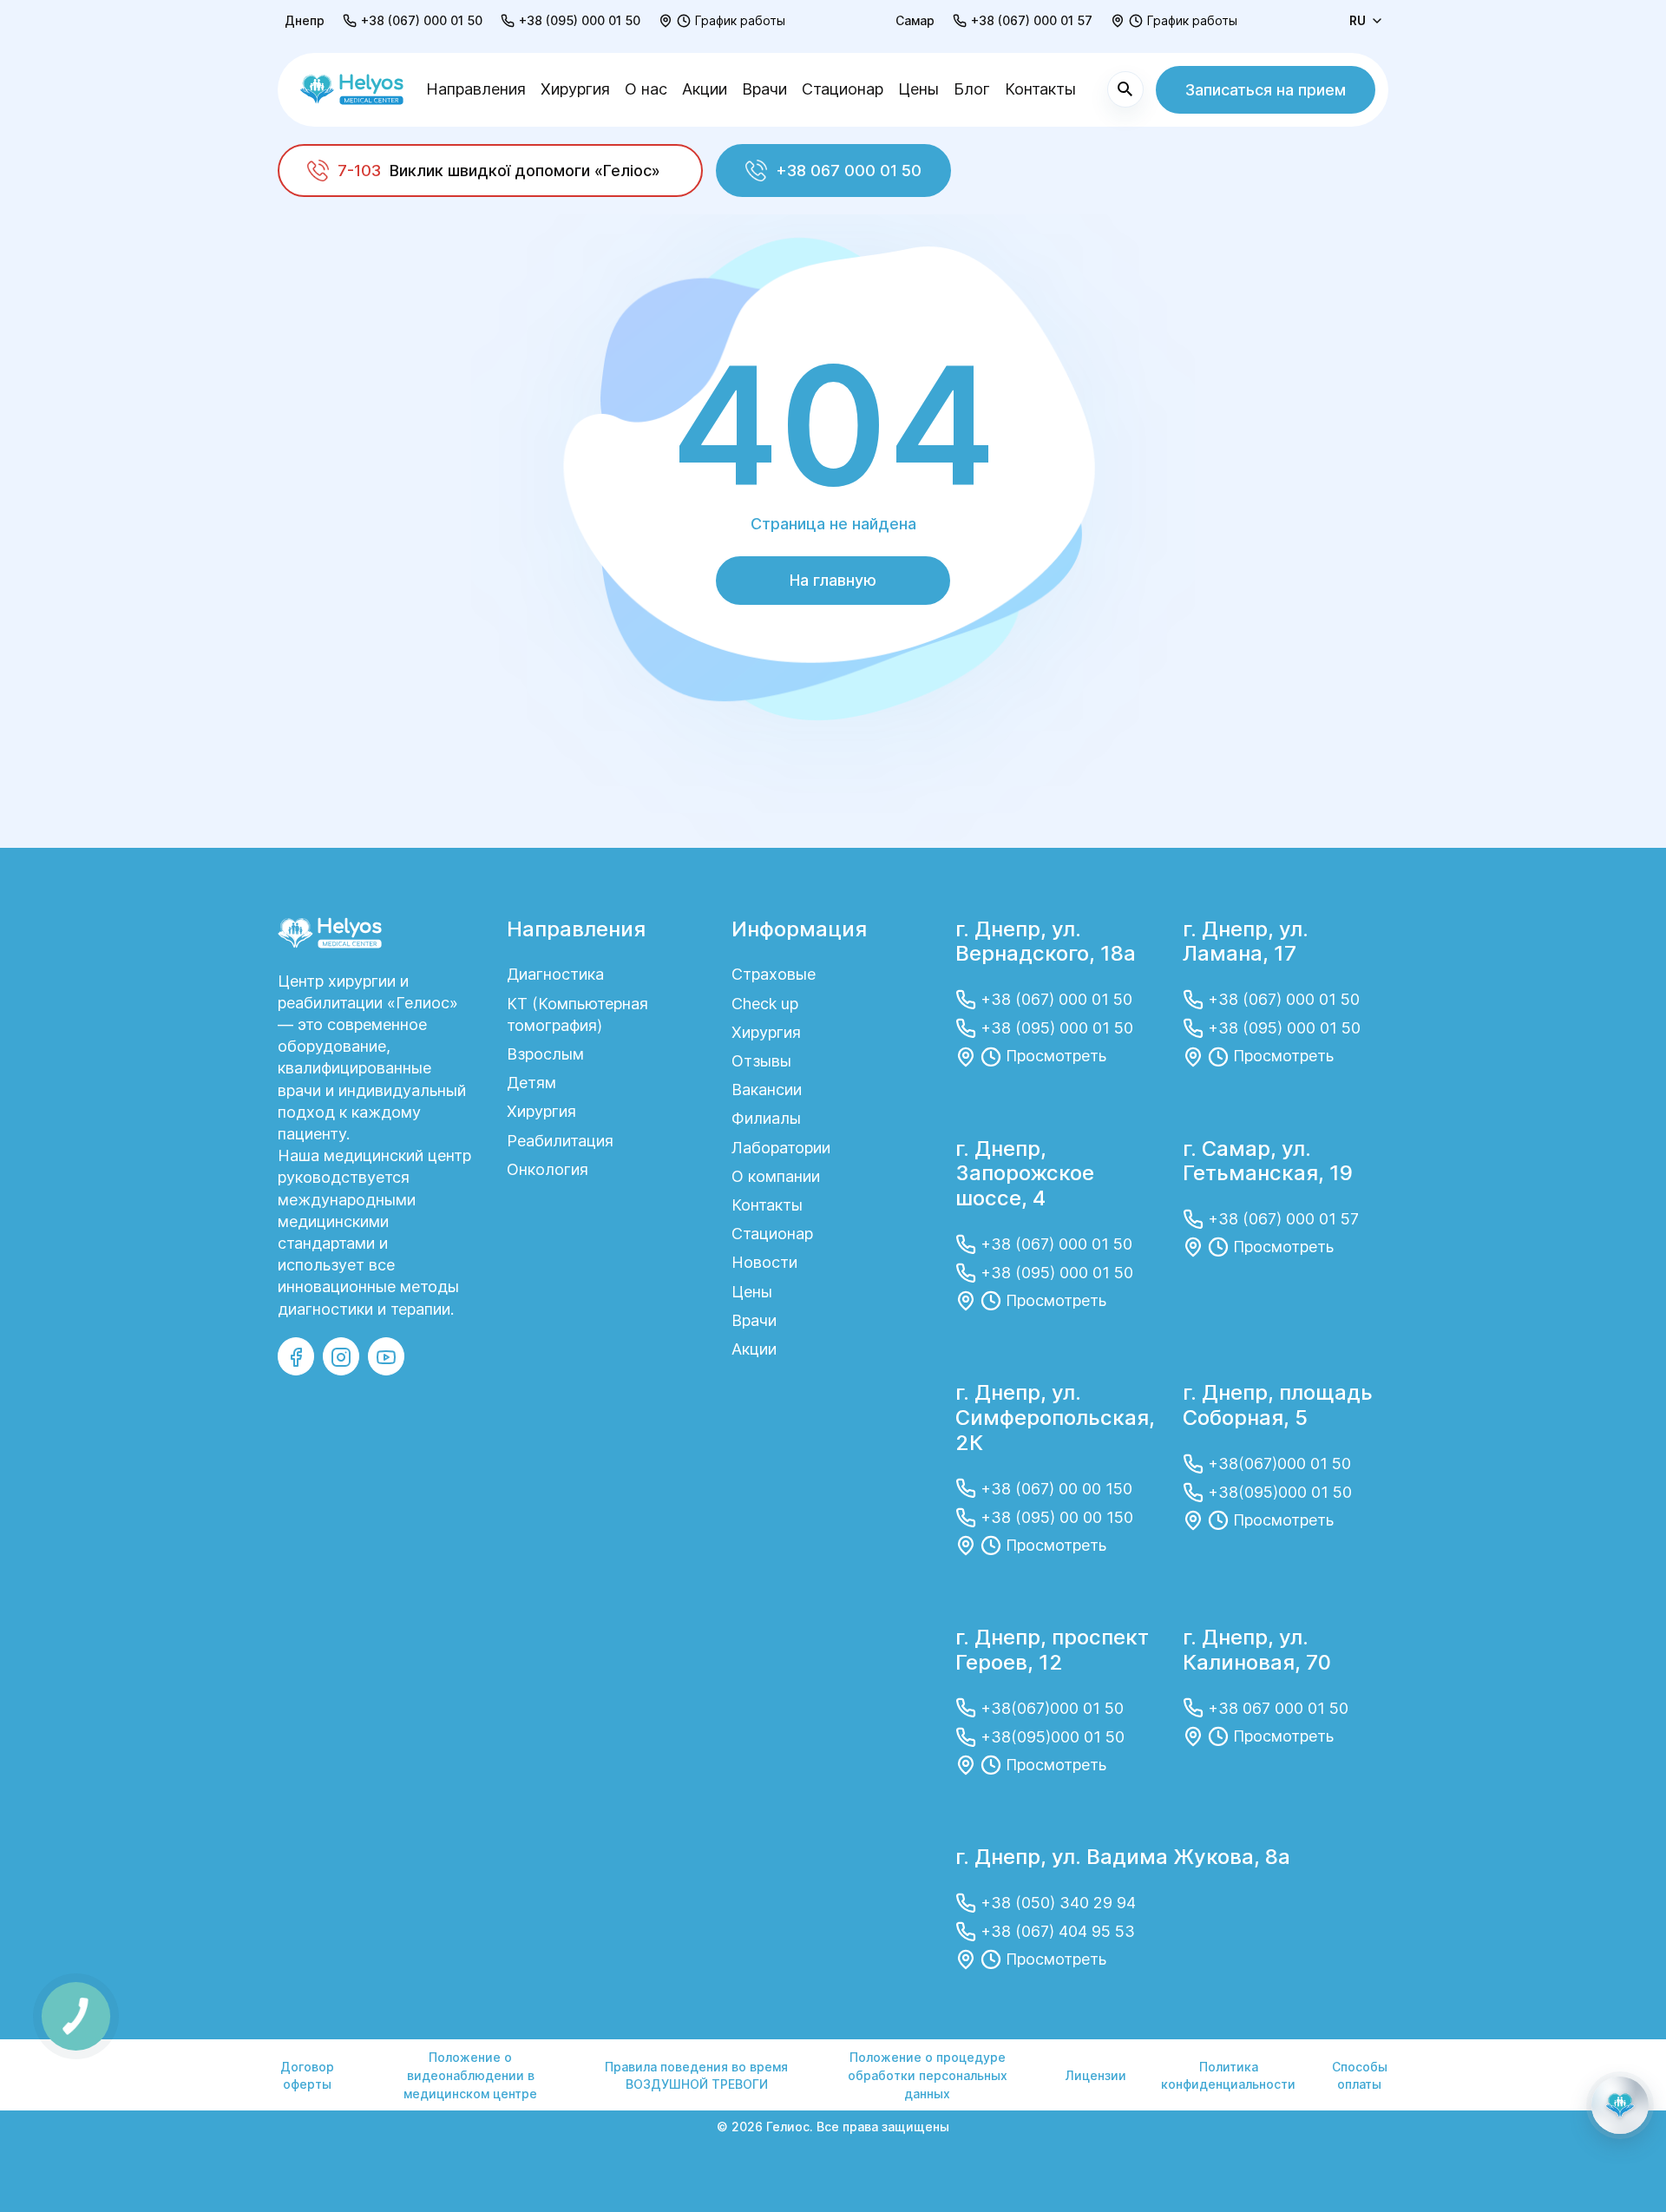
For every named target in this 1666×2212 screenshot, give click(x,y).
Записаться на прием (1266, 90)
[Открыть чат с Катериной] (1620, 2105)
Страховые (774, 974)
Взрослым (545, 1054)
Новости (764, 1262)
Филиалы (766, 1118)
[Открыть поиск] (1125, 89)
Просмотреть (1056, 1056)
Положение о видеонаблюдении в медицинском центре (470, 2075)
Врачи (764, 89)
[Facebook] (296, 1356)
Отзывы (761, 1061)
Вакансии (767, 1090)
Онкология (548, 1169)
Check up (765, 1004)
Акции (705, 89)
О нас (646, 89)
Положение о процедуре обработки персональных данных (928, 2075)
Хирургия (575, 89)
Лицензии (1096, 2075)
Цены (918, 89)
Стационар (843, 89)
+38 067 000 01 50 (849, 171)
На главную (833, 580)
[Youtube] (386, 1356)
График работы (740, 20)
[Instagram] (341, 1356)
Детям (531, 1083)
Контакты (1040, 89)
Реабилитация (560, 1141)
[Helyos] (351, 89)
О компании (776, 1176)
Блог (972, 89)
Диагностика (555, 974)
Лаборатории (781, 1148)
